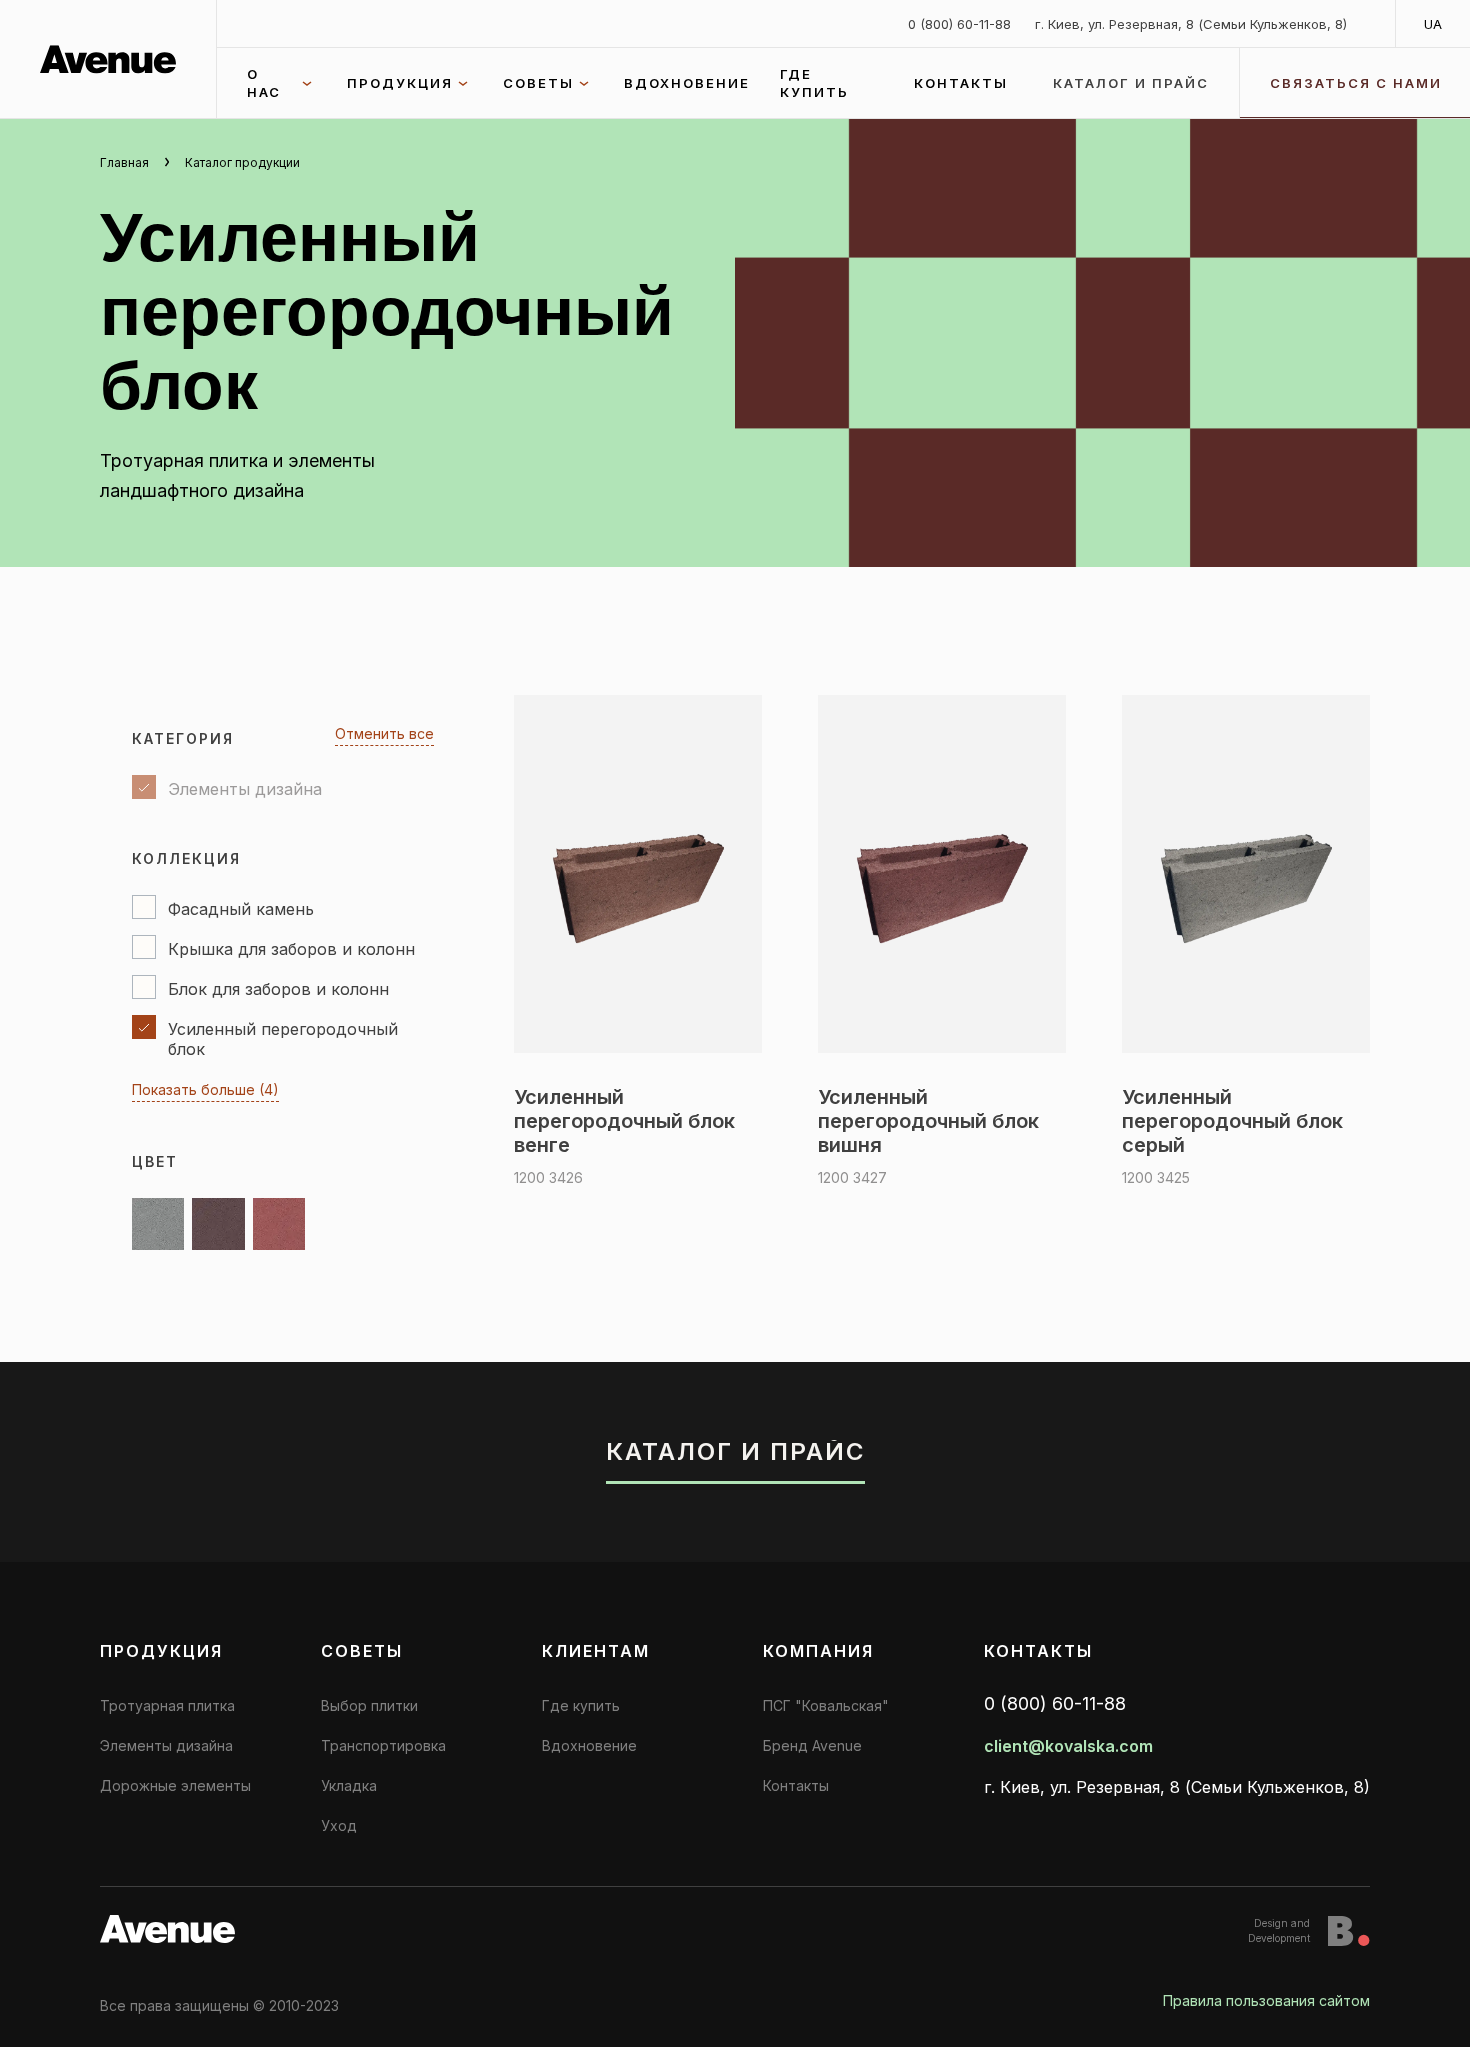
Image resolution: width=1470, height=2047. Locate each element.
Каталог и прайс (1131, 83)
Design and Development (1279, 1930)
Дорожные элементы (175, 1785)
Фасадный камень (241, 909)
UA (1433, 24)
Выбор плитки (369, 1705)
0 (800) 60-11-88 (959, 24)
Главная (124, 162)
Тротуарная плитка (167, 1705)
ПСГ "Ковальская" (826, 1705)
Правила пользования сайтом (1266, 2000)
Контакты (961, 83)
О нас (264, 83)
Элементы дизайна (166, 1745)
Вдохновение (687, 83)
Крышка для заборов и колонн (291, 949)
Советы (538, 83)
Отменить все (384, 734)
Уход (339, 1825)
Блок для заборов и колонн (278, 989)
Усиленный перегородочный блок (283, 1039)
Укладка (349, 1785)
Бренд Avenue (812, 1745)
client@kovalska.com (1068, 1746)
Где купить (814, 83)
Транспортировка (383, 1745)
